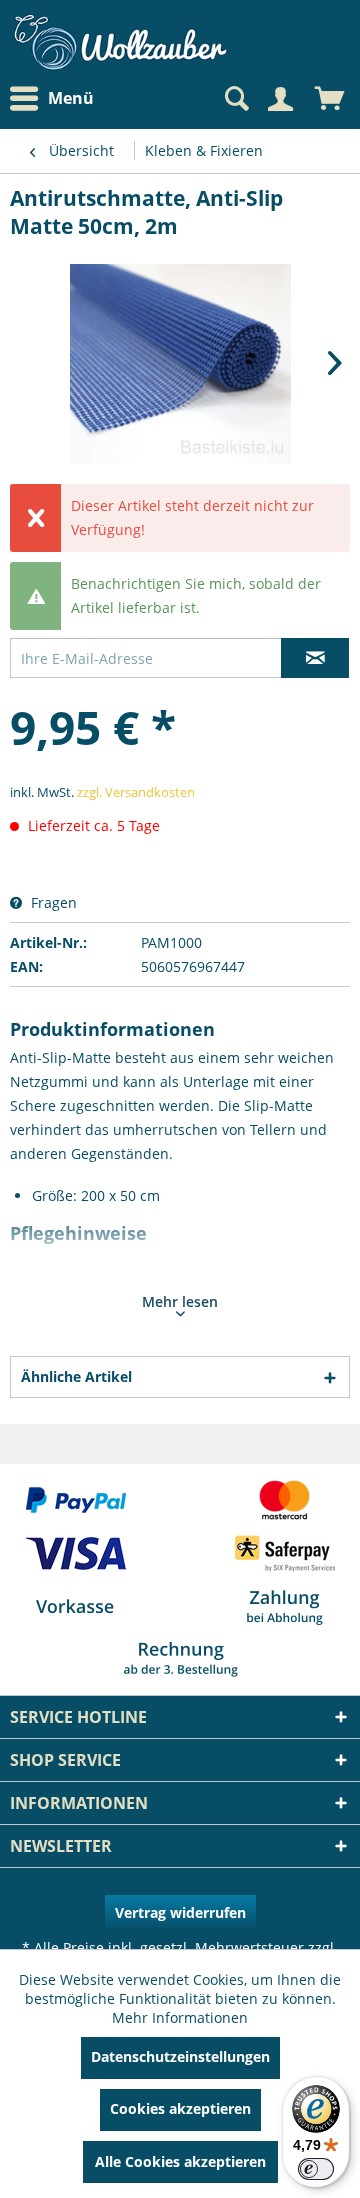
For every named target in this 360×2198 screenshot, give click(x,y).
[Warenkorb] (330, 99)
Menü (71, 98)
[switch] (316, 2169)
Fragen (52, 902)
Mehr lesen (180, 1301)
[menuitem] (57, 98)
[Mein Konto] (280, 99)
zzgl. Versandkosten (136, 792)
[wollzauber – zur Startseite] (120, 42)
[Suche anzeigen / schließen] (235, 99)
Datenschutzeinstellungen (180, 2056)
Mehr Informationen (180, 2017)
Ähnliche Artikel (76, 1376)
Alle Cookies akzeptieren (180, 2161)
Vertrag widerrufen (180, 1912)
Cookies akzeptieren (180, 2108)
